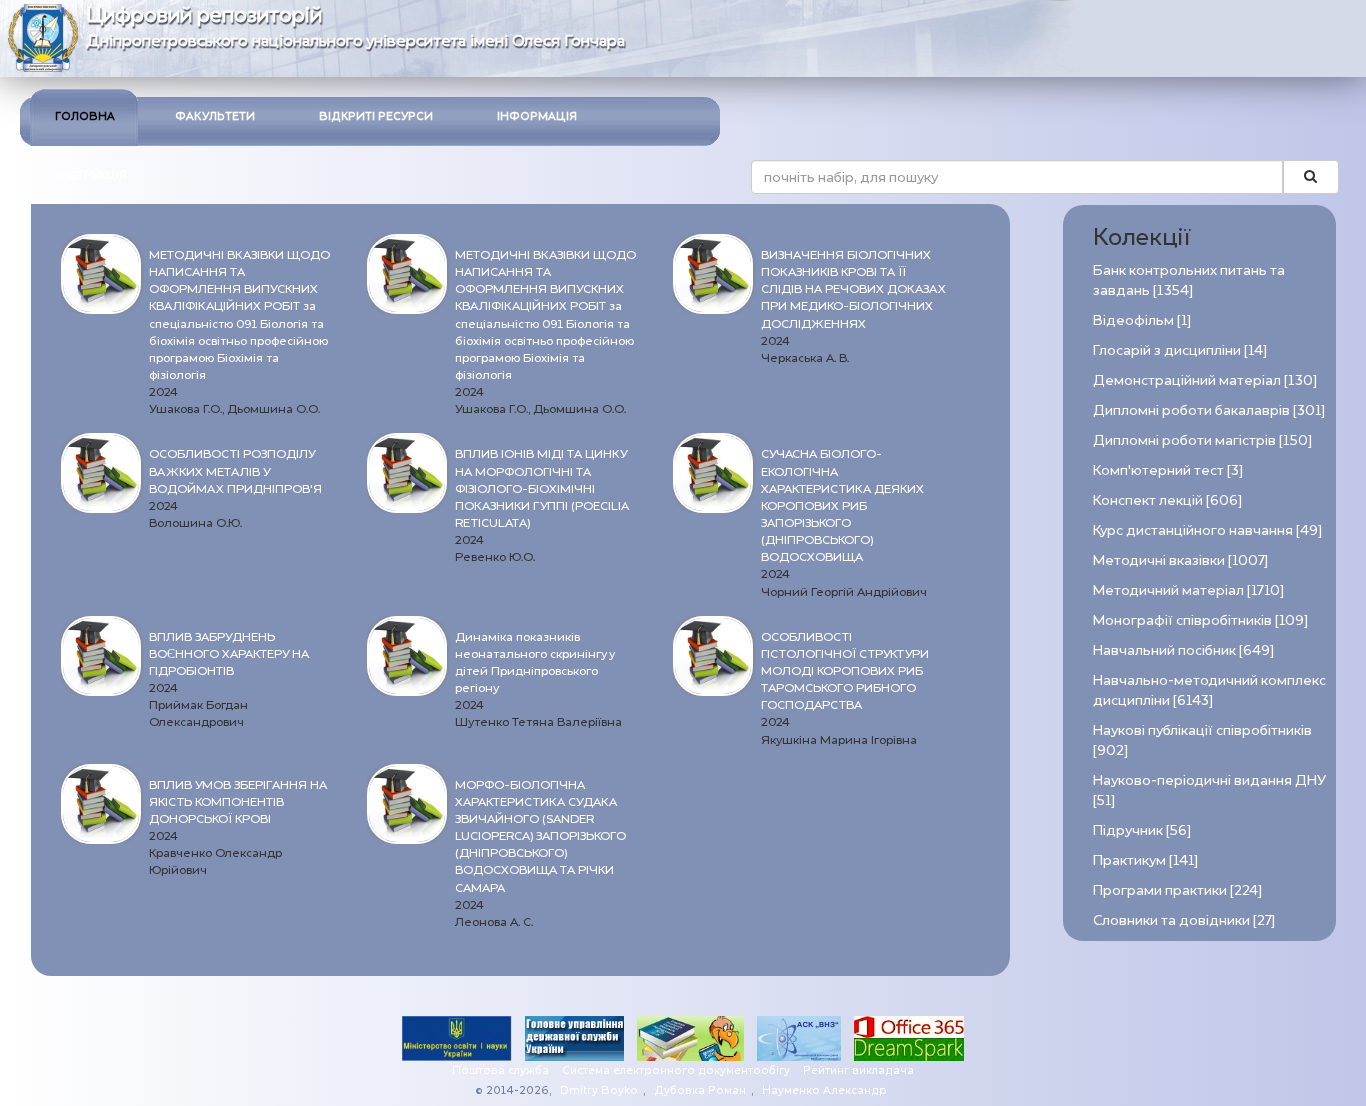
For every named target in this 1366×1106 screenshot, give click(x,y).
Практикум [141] (1145, 860)
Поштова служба (500, 1070)
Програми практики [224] (1177, 890)
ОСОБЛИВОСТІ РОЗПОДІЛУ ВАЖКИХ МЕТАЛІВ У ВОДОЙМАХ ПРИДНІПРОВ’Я (235, 471)
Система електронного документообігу (676, 1070)
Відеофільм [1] (1142, 320)
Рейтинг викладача (858, 1070)
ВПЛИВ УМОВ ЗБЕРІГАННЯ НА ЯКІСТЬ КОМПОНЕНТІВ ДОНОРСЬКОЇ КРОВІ (238, 802)
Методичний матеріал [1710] (1188, 590)
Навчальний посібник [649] (1183, 650)
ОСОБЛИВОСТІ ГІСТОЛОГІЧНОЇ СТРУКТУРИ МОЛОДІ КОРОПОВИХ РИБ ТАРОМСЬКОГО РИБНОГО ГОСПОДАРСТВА (845, 671)
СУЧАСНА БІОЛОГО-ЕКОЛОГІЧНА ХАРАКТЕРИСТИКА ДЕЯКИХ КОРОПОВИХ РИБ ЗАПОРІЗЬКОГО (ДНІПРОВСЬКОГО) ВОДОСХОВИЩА (842, 505)
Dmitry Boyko (599, 1090)
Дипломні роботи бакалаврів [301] (1209, 410)
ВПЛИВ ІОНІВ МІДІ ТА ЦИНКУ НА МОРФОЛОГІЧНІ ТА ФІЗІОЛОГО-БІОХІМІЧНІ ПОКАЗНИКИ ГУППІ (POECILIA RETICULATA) (542, 488)
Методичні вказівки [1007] (1180, 560)
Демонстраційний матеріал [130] (1205, 380)
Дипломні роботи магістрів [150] (1202, 440)
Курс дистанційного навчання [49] (1207, 530)
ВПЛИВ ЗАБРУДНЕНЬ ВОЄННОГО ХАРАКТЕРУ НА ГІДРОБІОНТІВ (229, 654)
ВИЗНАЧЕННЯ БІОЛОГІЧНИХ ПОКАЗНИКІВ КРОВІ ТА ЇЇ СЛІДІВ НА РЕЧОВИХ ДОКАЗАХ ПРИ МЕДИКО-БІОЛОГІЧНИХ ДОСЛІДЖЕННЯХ (853, 289)
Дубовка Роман (700, 1090)
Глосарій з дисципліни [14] (1180, 350)
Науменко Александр (824, 1090)
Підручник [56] (1142, 830)
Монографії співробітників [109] (1200, 620)
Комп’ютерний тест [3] (1168, 470)
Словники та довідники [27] (1184, 920)
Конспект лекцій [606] (1167, 500)
